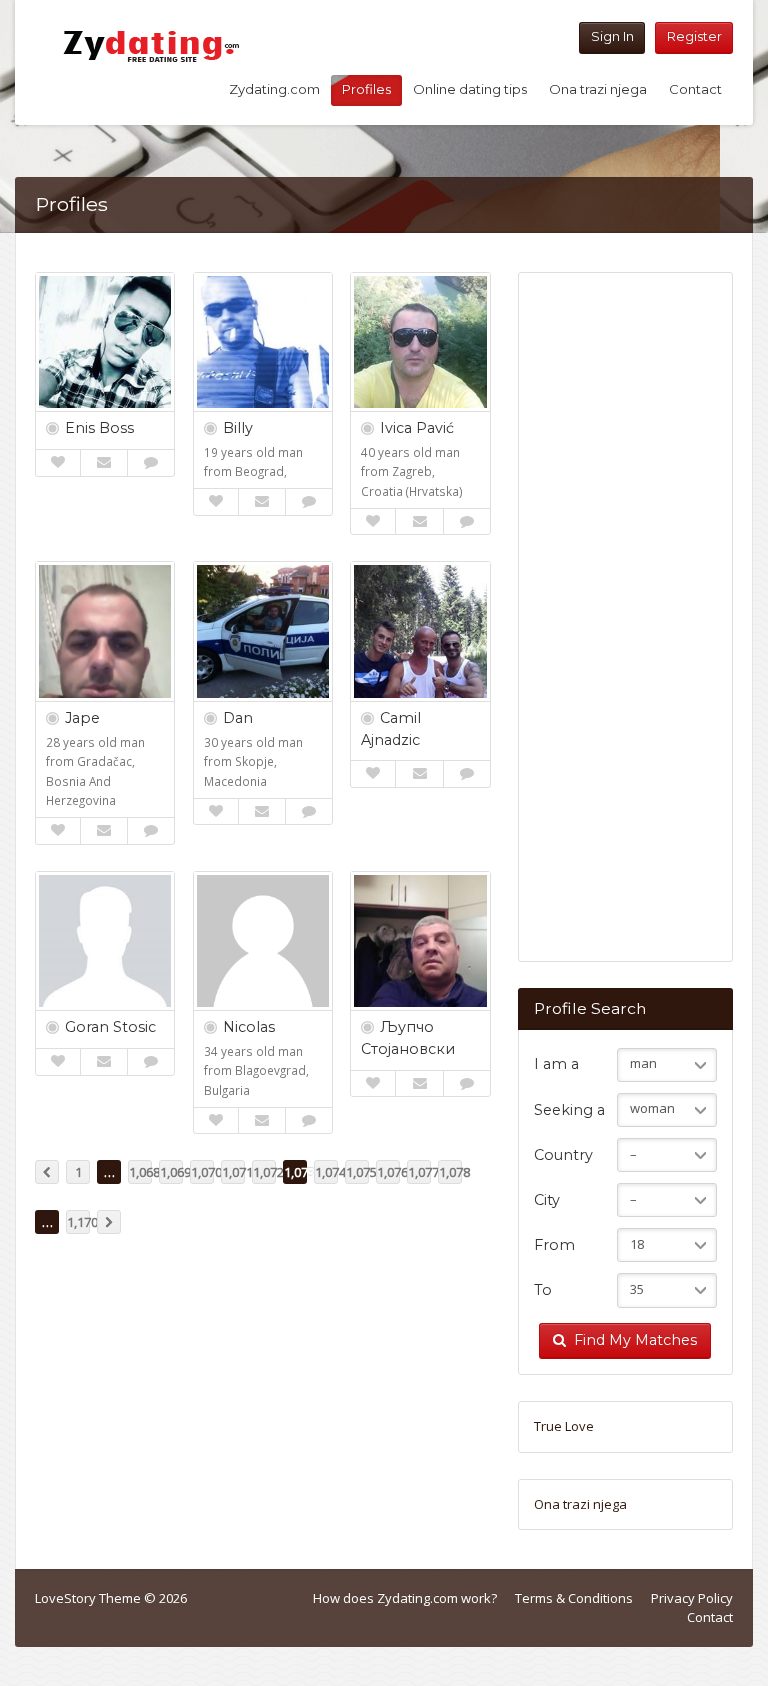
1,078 (450, 1172)
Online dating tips (470, 89)
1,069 (171, 1172)
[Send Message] (104, 462)
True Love (564, 1426)
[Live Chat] (151, 462)
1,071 (233, 1172)
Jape (82, 718)
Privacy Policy (692, 1598)
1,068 (140, 1172)
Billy (238, 428)
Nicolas (249, 1027)
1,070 (202, 1172)
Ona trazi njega (598, 89)
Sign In (612, 36)
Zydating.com (274, 89)
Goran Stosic (110, 1027)
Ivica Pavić (417, 428)
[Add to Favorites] (58, 462)
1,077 (419, 1172)
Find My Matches (635, 1340)
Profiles (366, 89)
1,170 (78, 1222)
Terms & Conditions (574, 1598)
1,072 (264, 1172)
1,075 (357, 1172)
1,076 (388, 1172)
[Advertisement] (625, 627)
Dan (238, 718)
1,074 (326, 1172)
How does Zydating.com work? (405, 1598)
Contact (695, 89)
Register (694, 36)
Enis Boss (99, 428)
